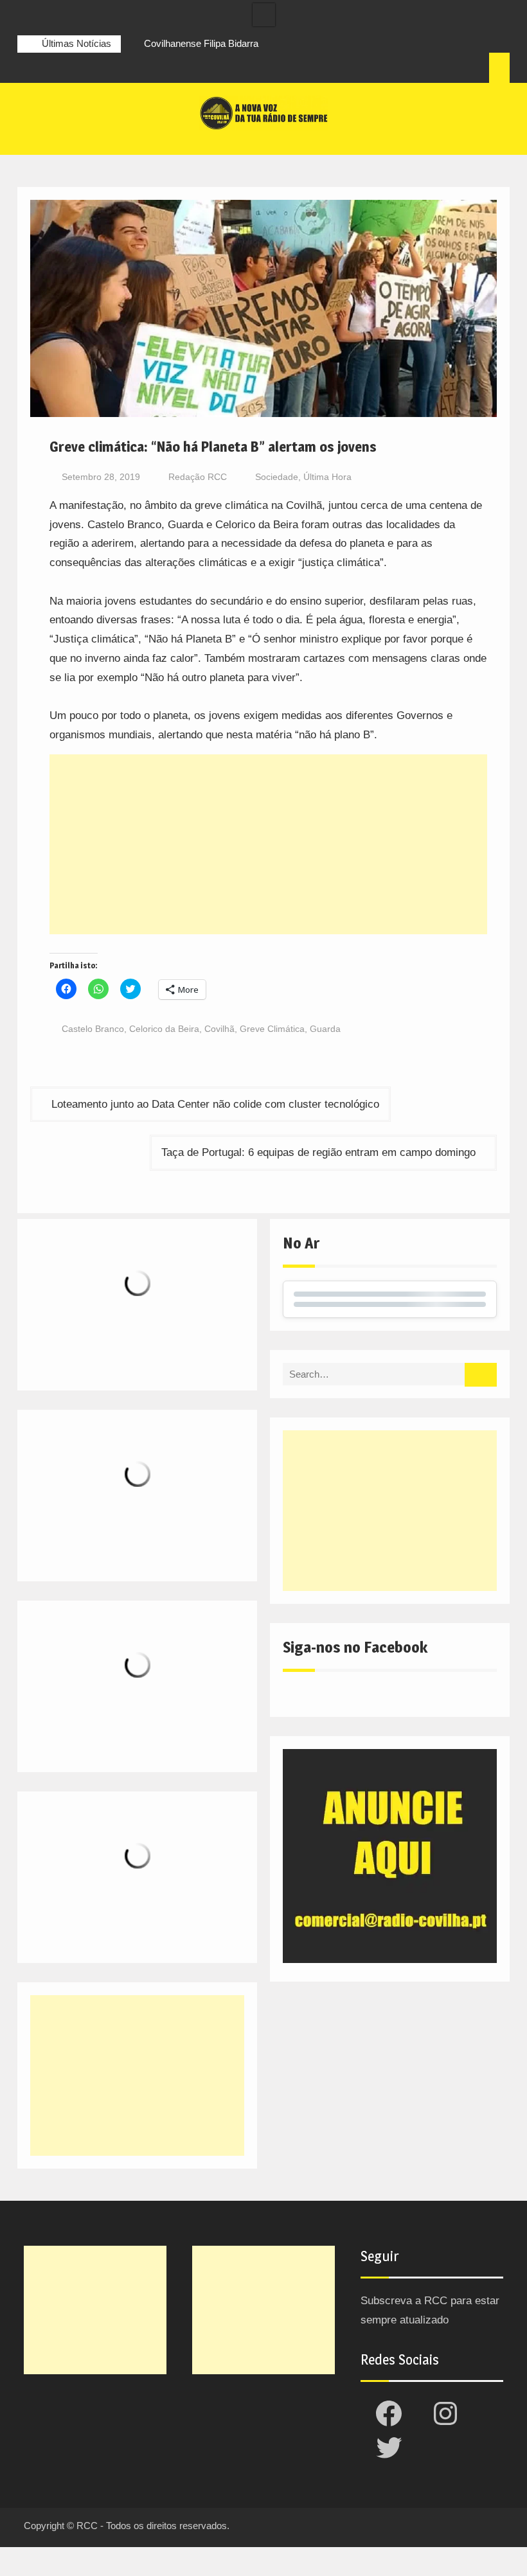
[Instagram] (51, 69)
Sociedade (277, 477)
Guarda (325, 1029)
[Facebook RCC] (28, 69)
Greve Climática (272, 1029)
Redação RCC (198, 477)
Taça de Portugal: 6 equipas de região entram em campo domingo (318, 1152)
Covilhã (219, 1029)
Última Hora (327, 477)
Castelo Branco (93, 1029)
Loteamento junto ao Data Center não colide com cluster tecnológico (215, 1104)
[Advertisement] (268, 844)
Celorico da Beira (164, 1029)
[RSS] (99, 69)
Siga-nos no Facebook (355, 1647)
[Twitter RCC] (75, 69)
